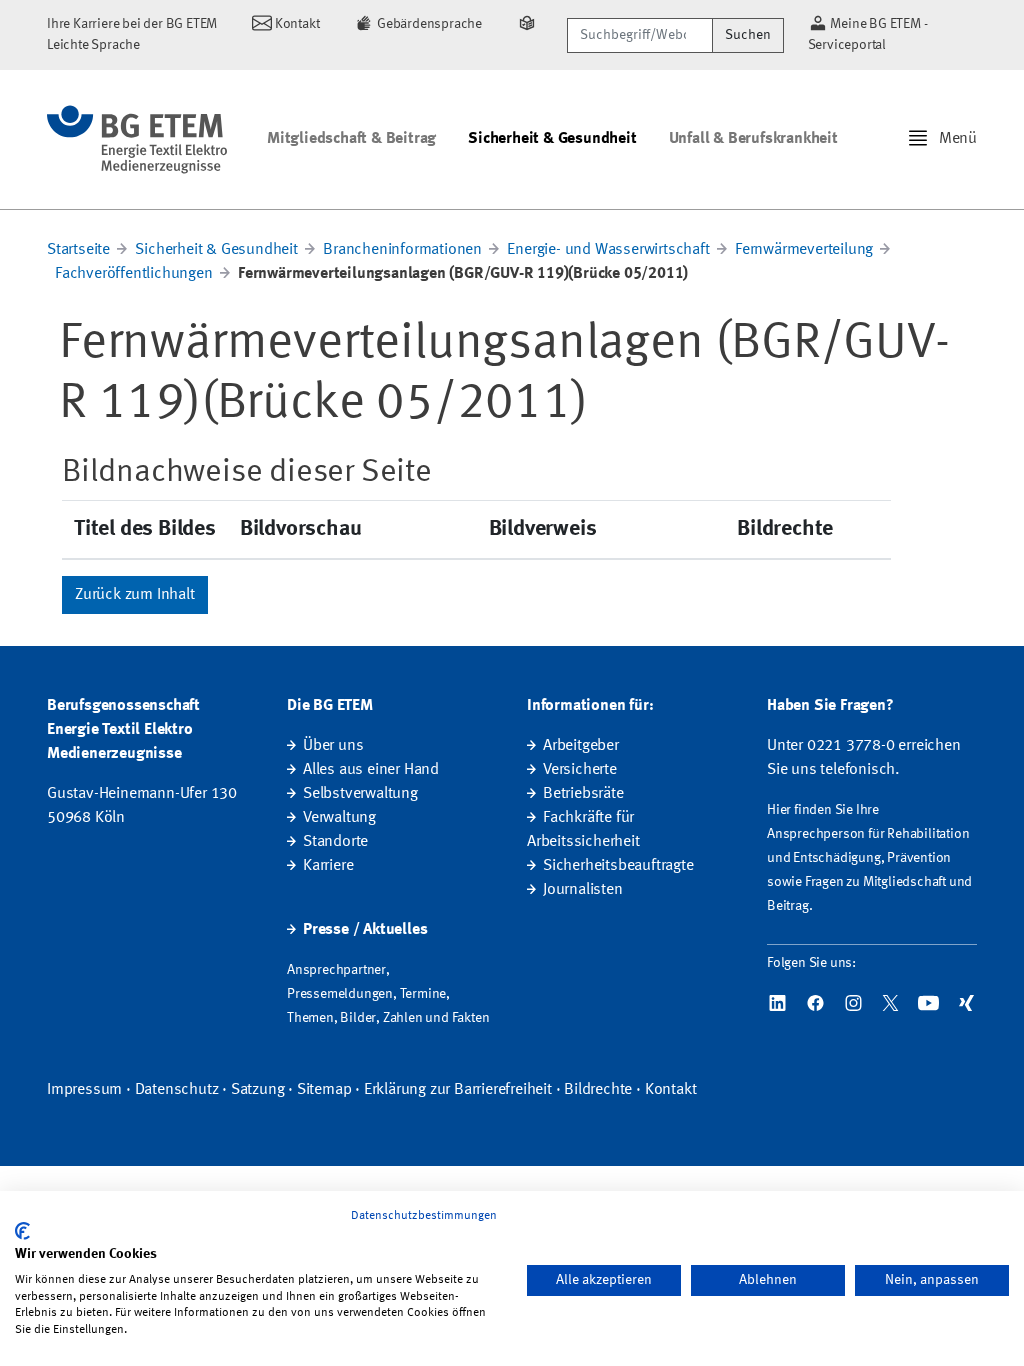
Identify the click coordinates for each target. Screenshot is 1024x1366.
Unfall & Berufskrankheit (753, 139)
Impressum (84, 1090)
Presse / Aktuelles (365, 930)
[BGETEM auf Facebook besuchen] (815, 1003)
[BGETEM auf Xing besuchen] (966, 1003)
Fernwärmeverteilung (804, 250)
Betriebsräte (583, 794)
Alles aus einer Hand (371, 770)
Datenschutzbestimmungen (424, 1216)
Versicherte (580, 770)
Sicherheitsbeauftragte (618, 866)
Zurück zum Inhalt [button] (135, 595)
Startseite (78, 250)
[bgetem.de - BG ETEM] (137, 139)
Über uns (333, 746)
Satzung (258, 1090)
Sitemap (324, 1090)
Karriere (328, 866)
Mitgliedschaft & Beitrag (351, 139)
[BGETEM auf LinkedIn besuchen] (777, 1003)
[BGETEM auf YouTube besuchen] (928, 1003)
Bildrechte (598, 1090)
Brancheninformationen (402, 250)
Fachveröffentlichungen (134, 274)
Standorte (335, 842)
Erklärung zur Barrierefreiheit (458, 1090)
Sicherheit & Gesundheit (552, 139)
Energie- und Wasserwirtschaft (608, 250)
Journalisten (583, 890)
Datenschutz (177, 1090)
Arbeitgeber (581, 746)
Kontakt (671, 1090)
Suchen (748, 35)
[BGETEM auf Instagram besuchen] (853, 1003)
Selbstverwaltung (360, 794)
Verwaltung (339, 818)
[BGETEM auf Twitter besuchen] (890, 1003)
